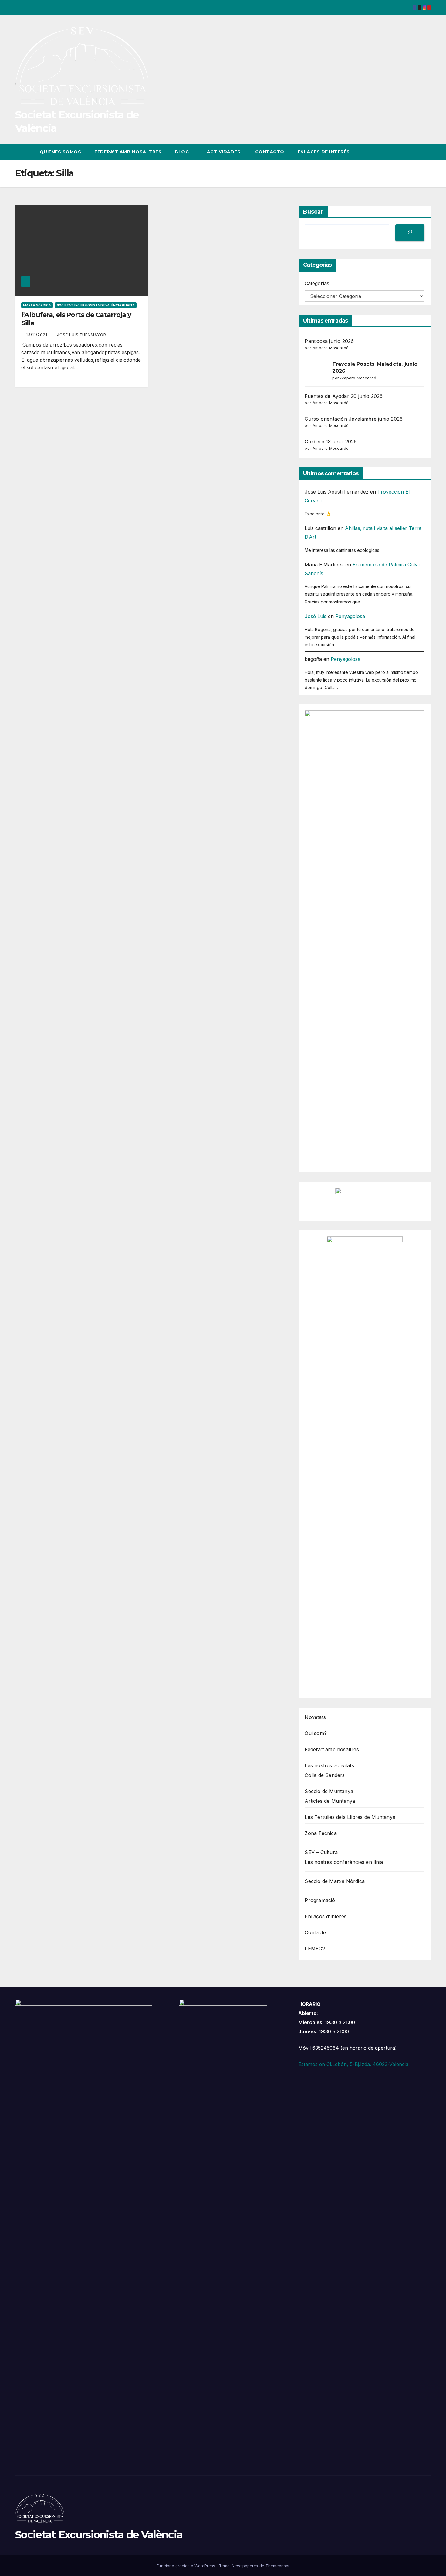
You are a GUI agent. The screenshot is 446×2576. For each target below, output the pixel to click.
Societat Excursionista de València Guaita (96, 305)
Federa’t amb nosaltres (128, 152)
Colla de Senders (325, 1775)
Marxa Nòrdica (37, 305)
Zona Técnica (321, 1833)
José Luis (316, 616)
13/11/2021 (37, 335)
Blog (182, 152)
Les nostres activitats (329, 1765)
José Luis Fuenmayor (82, 335)
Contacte (315, 1932)
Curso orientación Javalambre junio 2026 (354, 419)
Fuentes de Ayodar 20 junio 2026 (344, 396)
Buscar (313, 212)
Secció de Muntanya (329, 1791)
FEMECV (315, 1949)
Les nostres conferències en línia (344, 1862)
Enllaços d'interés (326, 1916)
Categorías (317, 283)
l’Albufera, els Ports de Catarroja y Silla (76, 319)
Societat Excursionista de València (99, 2535)
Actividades (224, 152)
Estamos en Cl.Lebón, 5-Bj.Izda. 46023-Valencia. (354, 2064)
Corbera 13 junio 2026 (331, 442)
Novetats (315, 1717)
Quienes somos (61, 152)
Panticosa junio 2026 (329, 341)
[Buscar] (410, 233)
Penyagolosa (350, 616)
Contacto (269, 152)
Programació (320, 1900)
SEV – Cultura (321, 1852)
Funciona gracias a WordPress (186, 2566)
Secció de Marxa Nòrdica (335, 1881)
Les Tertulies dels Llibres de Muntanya (350, 1817)
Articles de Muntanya (330, 1801)
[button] (415, 152)
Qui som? (316, 1733)
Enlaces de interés (324, 152)
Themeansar (278, 2566)
